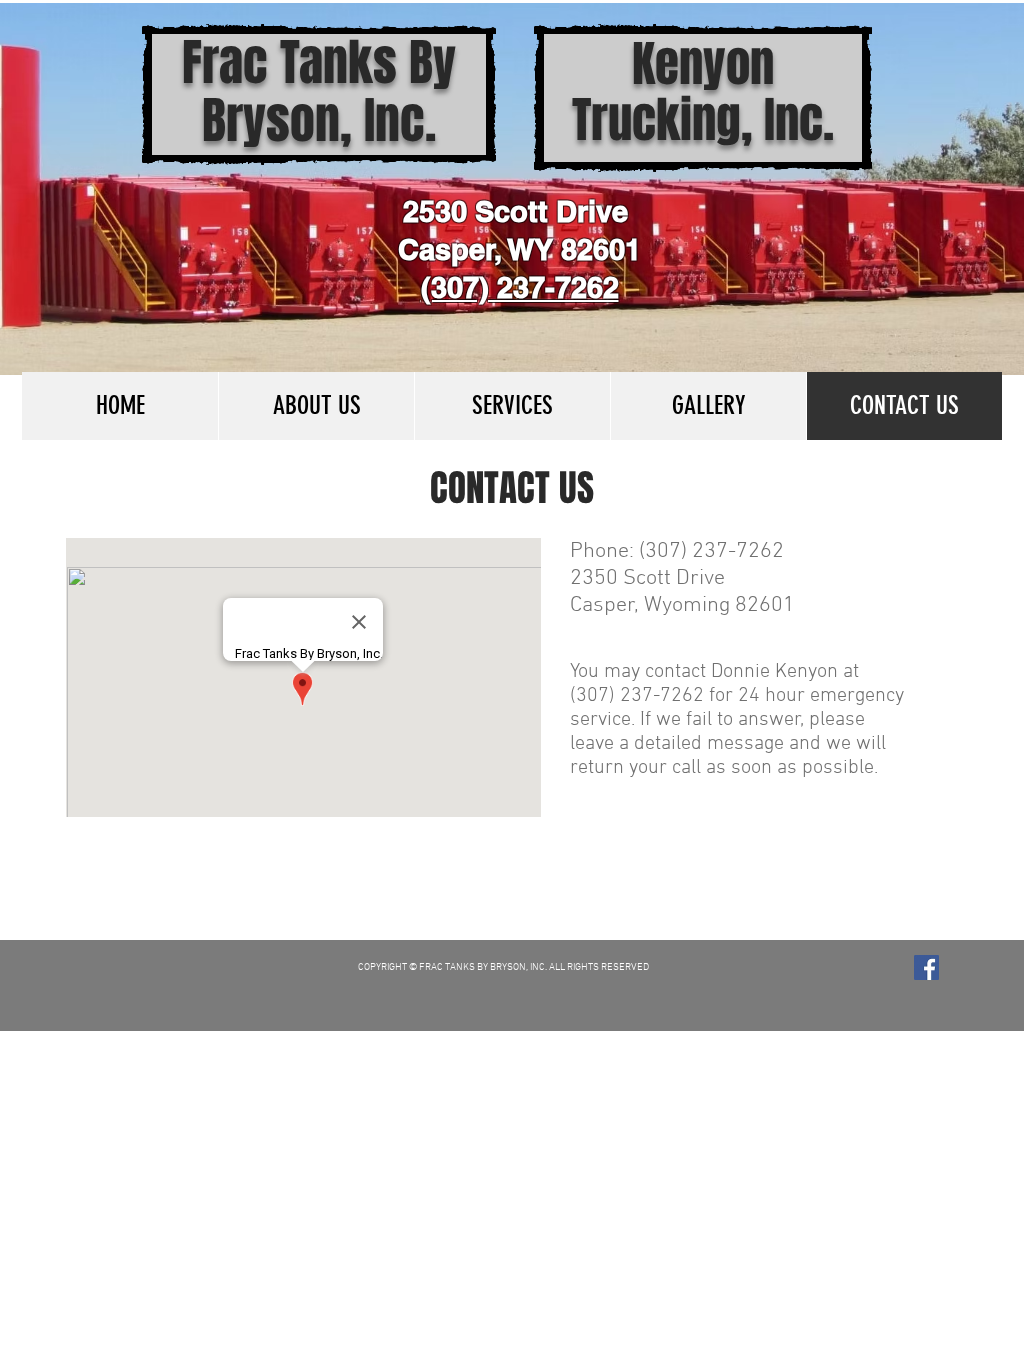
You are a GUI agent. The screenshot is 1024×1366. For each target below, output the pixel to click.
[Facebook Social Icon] (926, 967)
